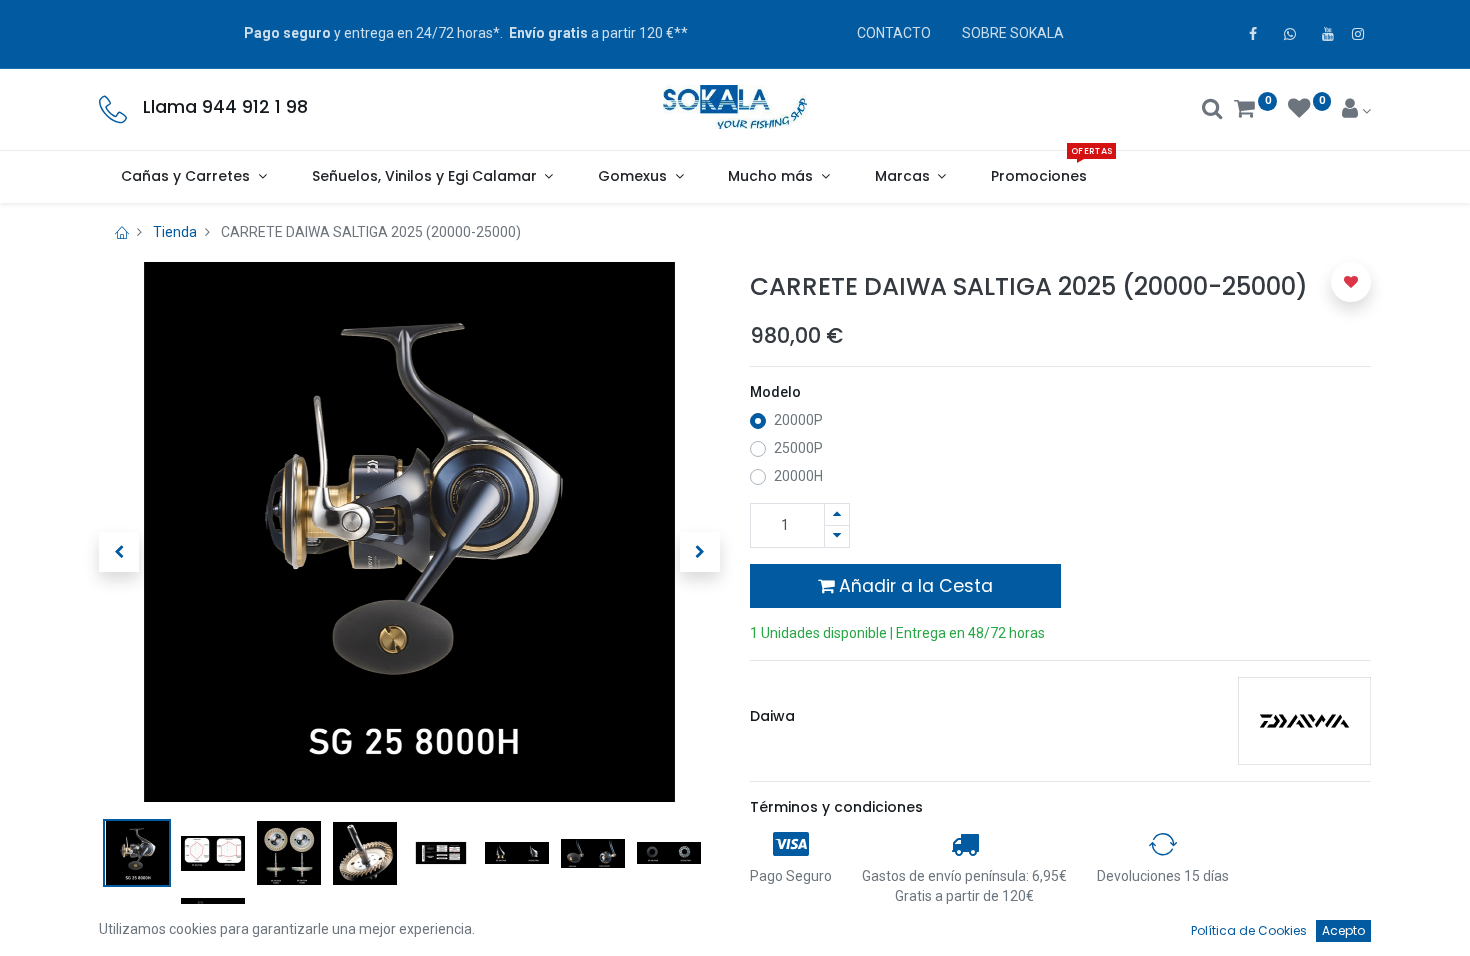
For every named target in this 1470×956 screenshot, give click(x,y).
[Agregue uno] (837, 514)
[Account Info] (1356, 111)
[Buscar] (1212, 111)
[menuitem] (1039, 177)
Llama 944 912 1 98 (225, 107)
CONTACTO (894, 33)
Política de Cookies (1249, 930)
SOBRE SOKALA (1013, 33)
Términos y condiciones (836, 807)
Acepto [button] (1343, 930)
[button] (119, 552)
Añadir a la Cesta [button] (913, 586)
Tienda (175, 232)
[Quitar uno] (837, 536)
